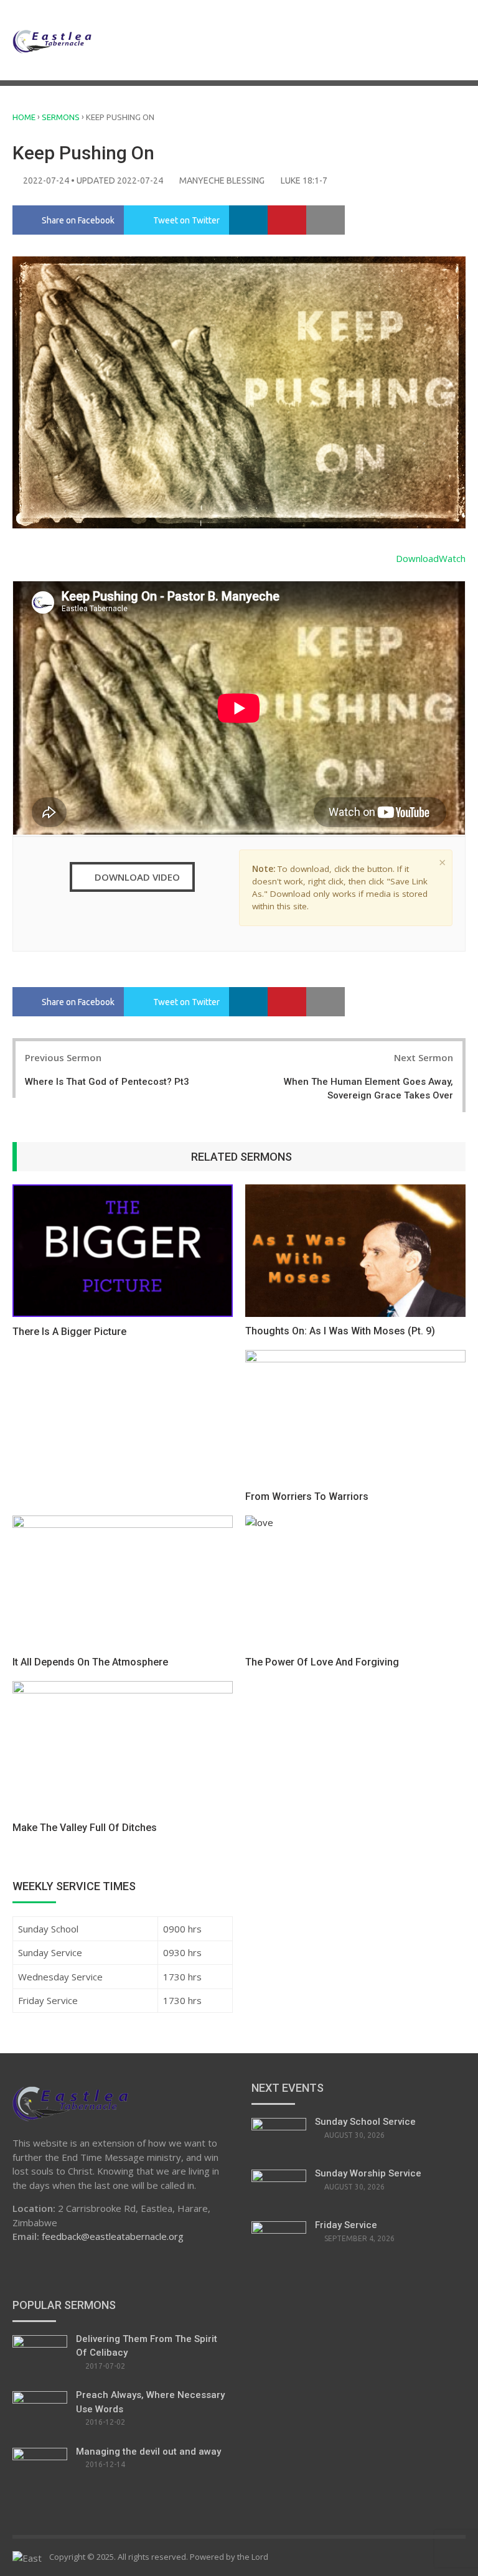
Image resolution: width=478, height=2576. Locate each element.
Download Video (136, 877)
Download (417, 558)
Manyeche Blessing (222, 180)
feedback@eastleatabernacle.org (113, 2236)
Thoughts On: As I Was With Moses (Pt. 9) (340, 1331)
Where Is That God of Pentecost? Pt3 (107, 1082)
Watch (452, 558)
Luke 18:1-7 (304, 180)
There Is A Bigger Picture (69, 1332)
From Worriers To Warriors (307, 1496)
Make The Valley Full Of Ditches (85, 1828)
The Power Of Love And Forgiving (322, 1662)
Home (24, 117)
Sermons (61, 117)
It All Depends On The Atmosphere (90, 1662)
